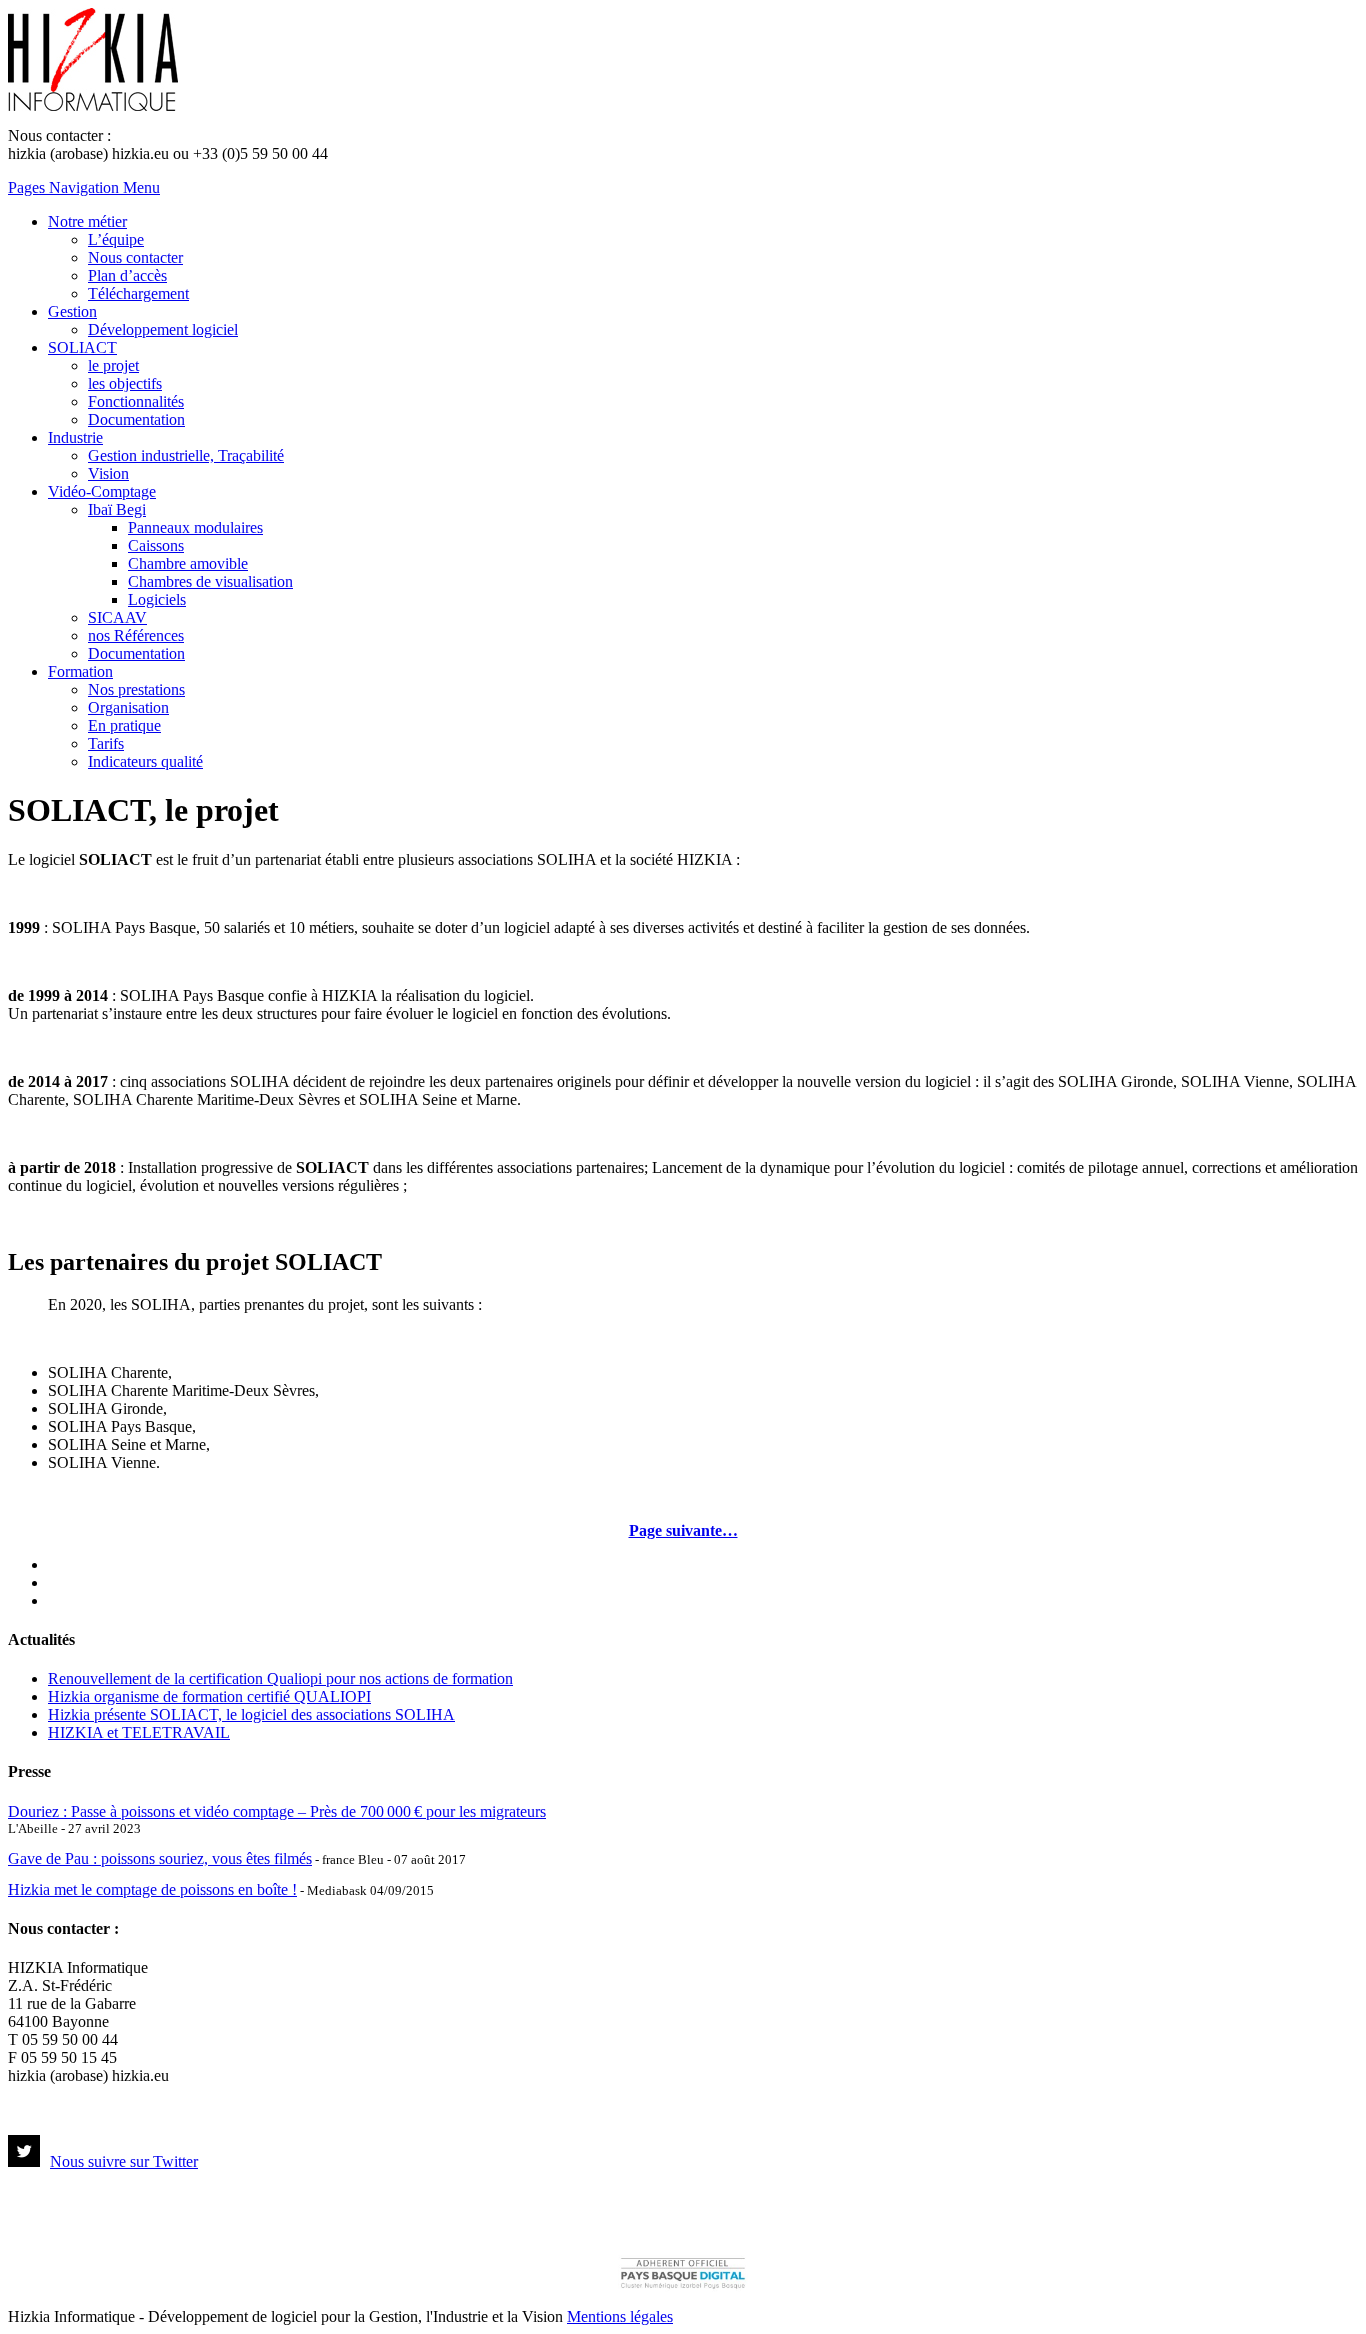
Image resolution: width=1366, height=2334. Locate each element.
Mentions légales (620, 2316)
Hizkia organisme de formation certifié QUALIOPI (209, 1696)
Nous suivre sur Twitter (124, 2161)
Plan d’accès (127, 275)
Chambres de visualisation (210, 581)
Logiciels (157, 599)
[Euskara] (57, 1598)
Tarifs (106, 743)
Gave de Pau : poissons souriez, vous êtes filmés (160, 1858)
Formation (80, 671)
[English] (57, 1580)
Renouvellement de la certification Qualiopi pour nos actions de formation (280, 1678)
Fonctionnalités (136, 401)
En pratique (124, 725)
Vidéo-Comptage (102, 491)
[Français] (57, 1562)
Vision (108, 473)
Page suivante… (683, 1530)
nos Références (136, 635)
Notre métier (87, 221)
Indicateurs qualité (145, 761)
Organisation (128, 707)
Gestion (72, 311)
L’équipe (116, 239)
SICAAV (117, 617)
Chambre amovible (188, 563)
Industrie (75, 437)
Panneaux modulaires (195, 527)
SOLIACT (82, 347)
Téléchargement (138, 293)
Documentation (136, 419)
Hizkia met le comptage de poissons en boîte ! (152, 1889)
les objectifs (125, 383)
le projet (113, 365)
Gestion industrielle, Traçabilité (186, 455)
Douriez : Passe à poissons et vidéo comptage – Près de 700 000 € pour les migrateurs (277, 1811)
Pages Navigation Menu (84, 187)
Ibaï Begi (117, 509)
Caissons (156, 545)
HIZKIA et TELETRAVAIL (139, 1732)
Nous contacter (135, 257)
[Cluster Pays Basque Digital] (683, 2286)
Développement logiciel (163, 329)
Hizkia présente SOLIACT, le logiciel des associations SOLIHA (251, 1714)
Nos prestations (136, 689)
